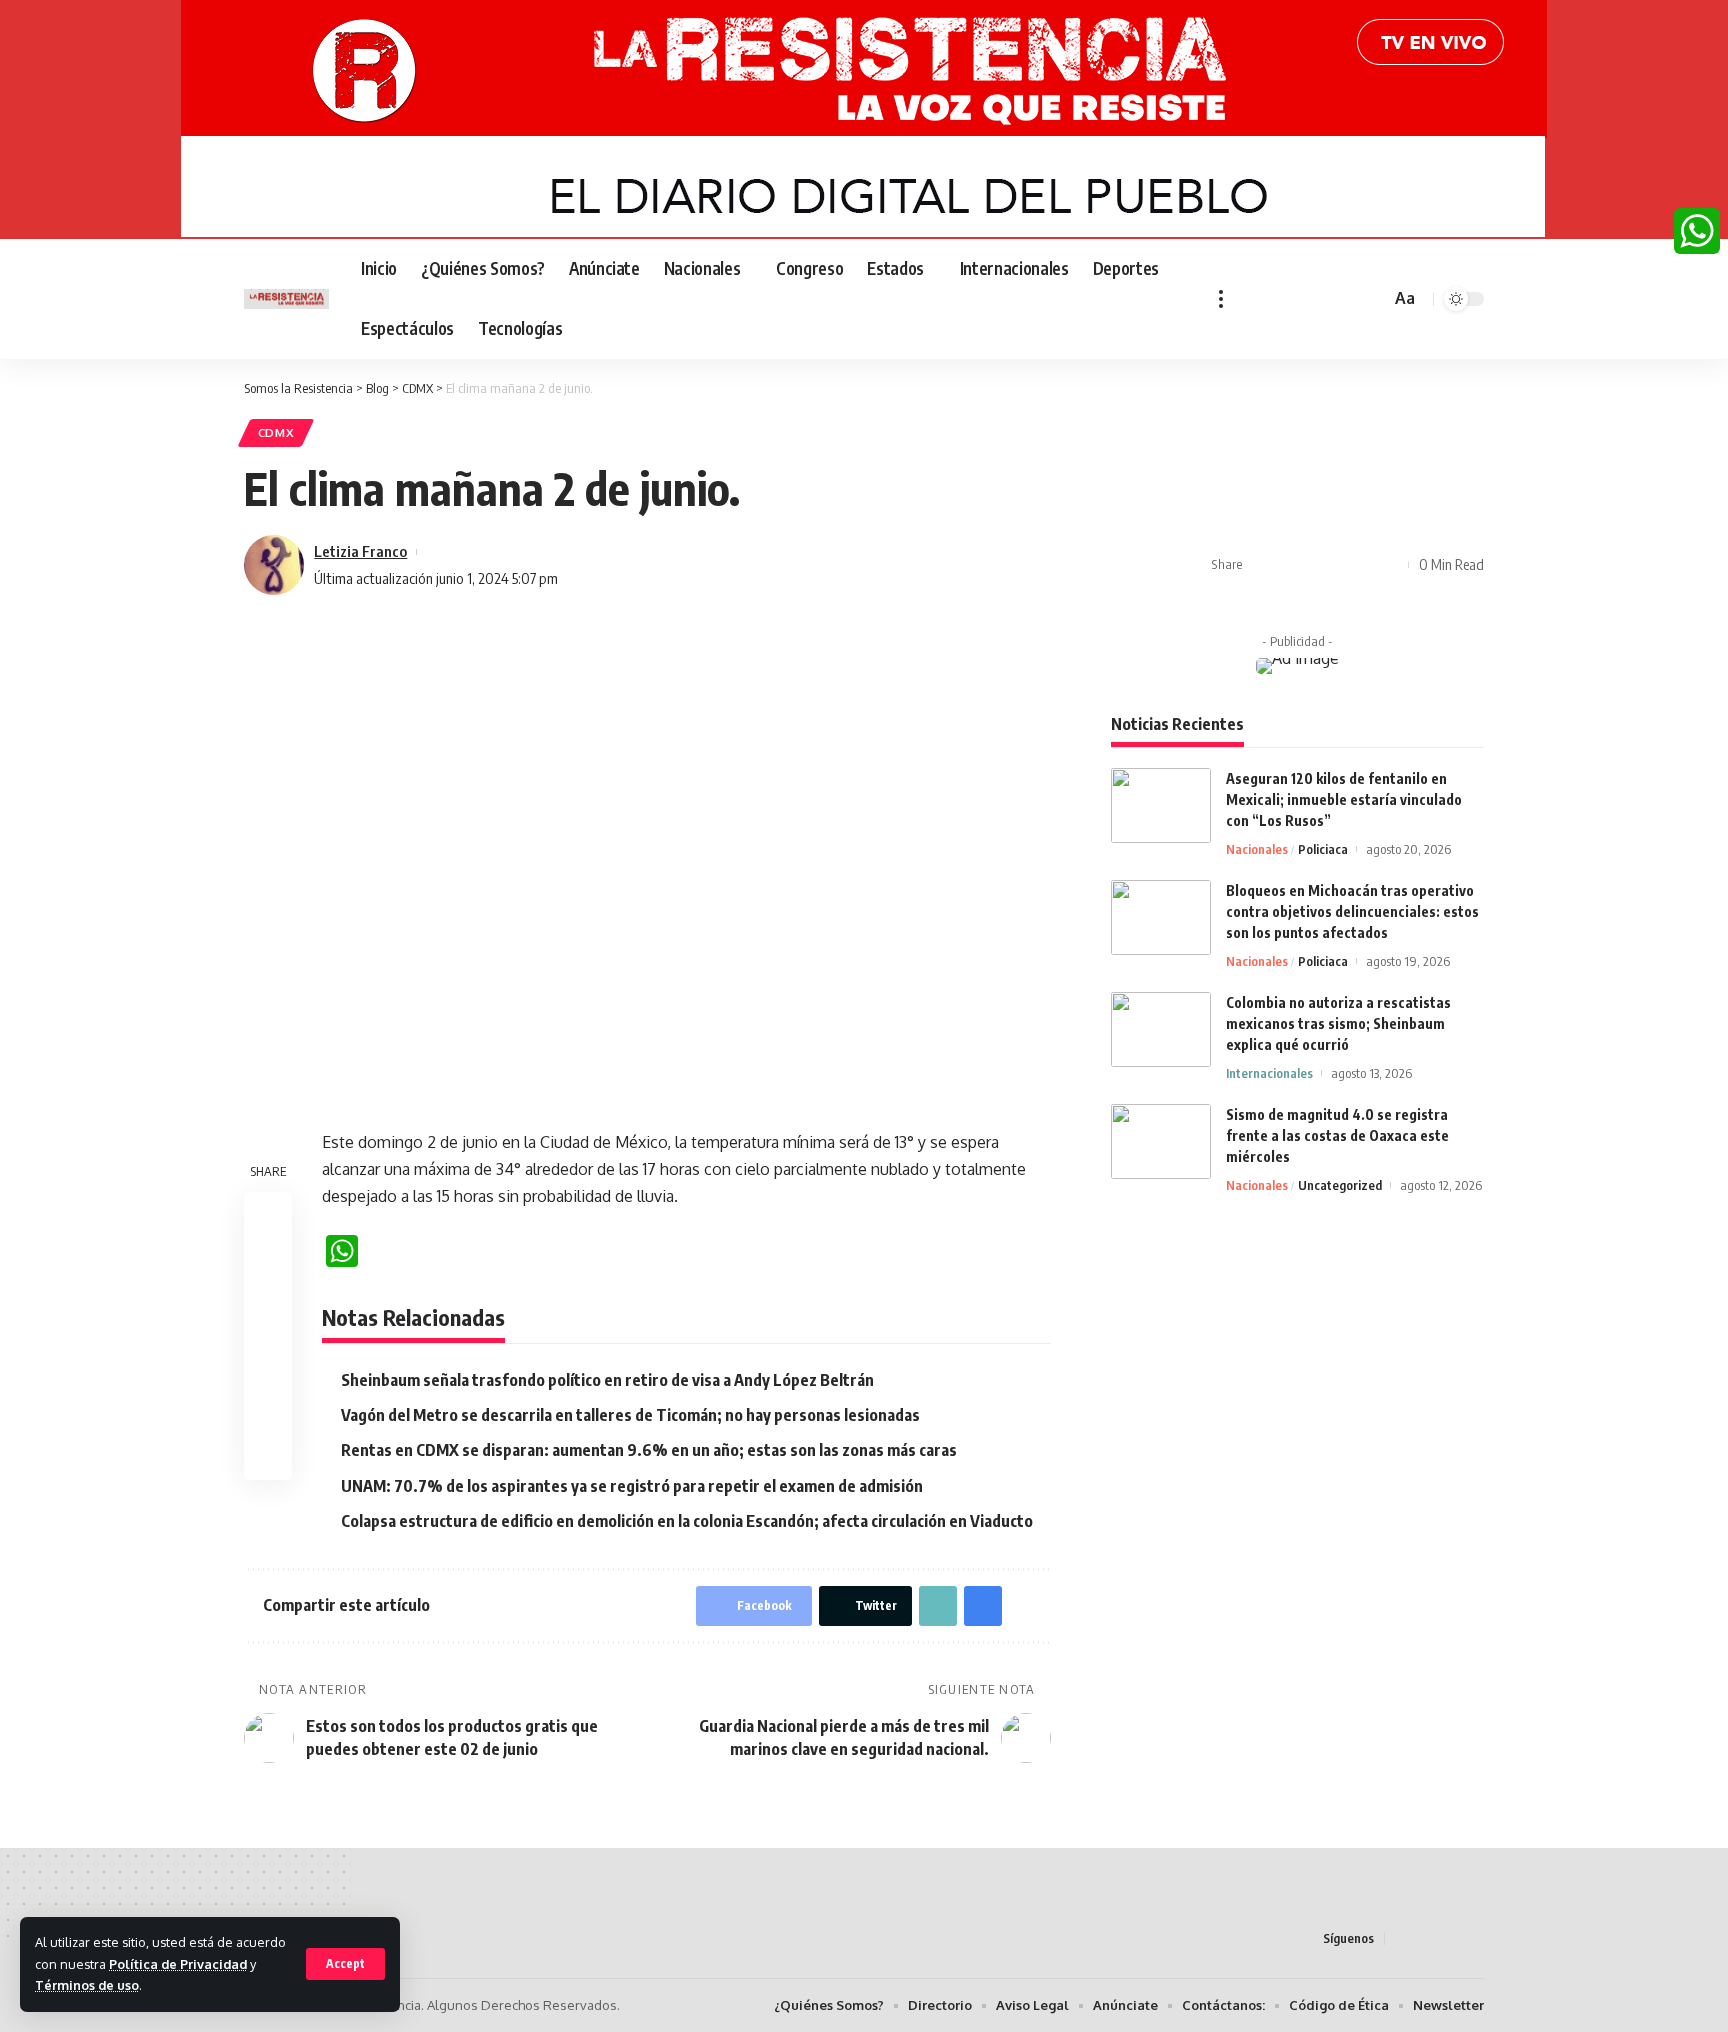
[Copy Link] (1326, 565)
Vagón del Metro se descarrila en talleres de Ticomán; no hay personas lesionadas (630, 1415)
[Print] (1357, 565)
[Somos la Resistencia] (286, 299)
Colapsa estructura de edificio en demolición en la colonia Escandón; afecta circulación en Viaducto (687, 1521)
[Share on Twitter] (1295, 565)
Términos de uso (87, 1985)
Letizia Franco (360, 551)
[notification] (1346, 299)
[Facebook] (1251, 298)
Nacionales (1257, 849)
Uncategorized (1340, 1185)
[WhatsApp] (1697, 231)
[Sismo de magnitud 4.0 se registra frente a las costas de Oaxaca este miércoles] (1161, 1141)
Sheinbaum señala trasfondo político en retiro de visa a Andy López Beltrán (607, 1380)
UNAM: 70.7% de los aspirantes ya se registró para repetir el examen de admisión (632, 1486)
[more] (1221, 299)
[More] (1388, 565)
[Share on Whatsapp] (268, 1312)
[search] (1372, 299)
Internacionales (1269, 1073)
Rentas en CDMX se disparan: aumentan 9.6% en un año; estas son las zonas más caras (649, 1450)
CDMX (276, 432)
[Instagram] (1317, 298)
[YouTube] (1295, 298)
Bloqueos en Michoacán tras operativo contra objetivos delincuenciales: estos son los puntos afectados (1352, 911)
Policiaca (1323, 849)
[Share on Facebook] (1264, 565)
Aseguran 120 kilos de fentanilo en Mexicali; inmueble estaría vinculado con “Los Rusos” (1344, 799)
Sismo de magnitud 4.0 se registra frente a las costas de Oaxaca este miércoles (1337, 1135)
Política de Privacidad (178, 1964)
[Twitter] (1273, 298)
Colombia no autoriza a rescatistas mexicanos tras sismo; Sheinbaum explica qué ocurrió (1338, 1023)
